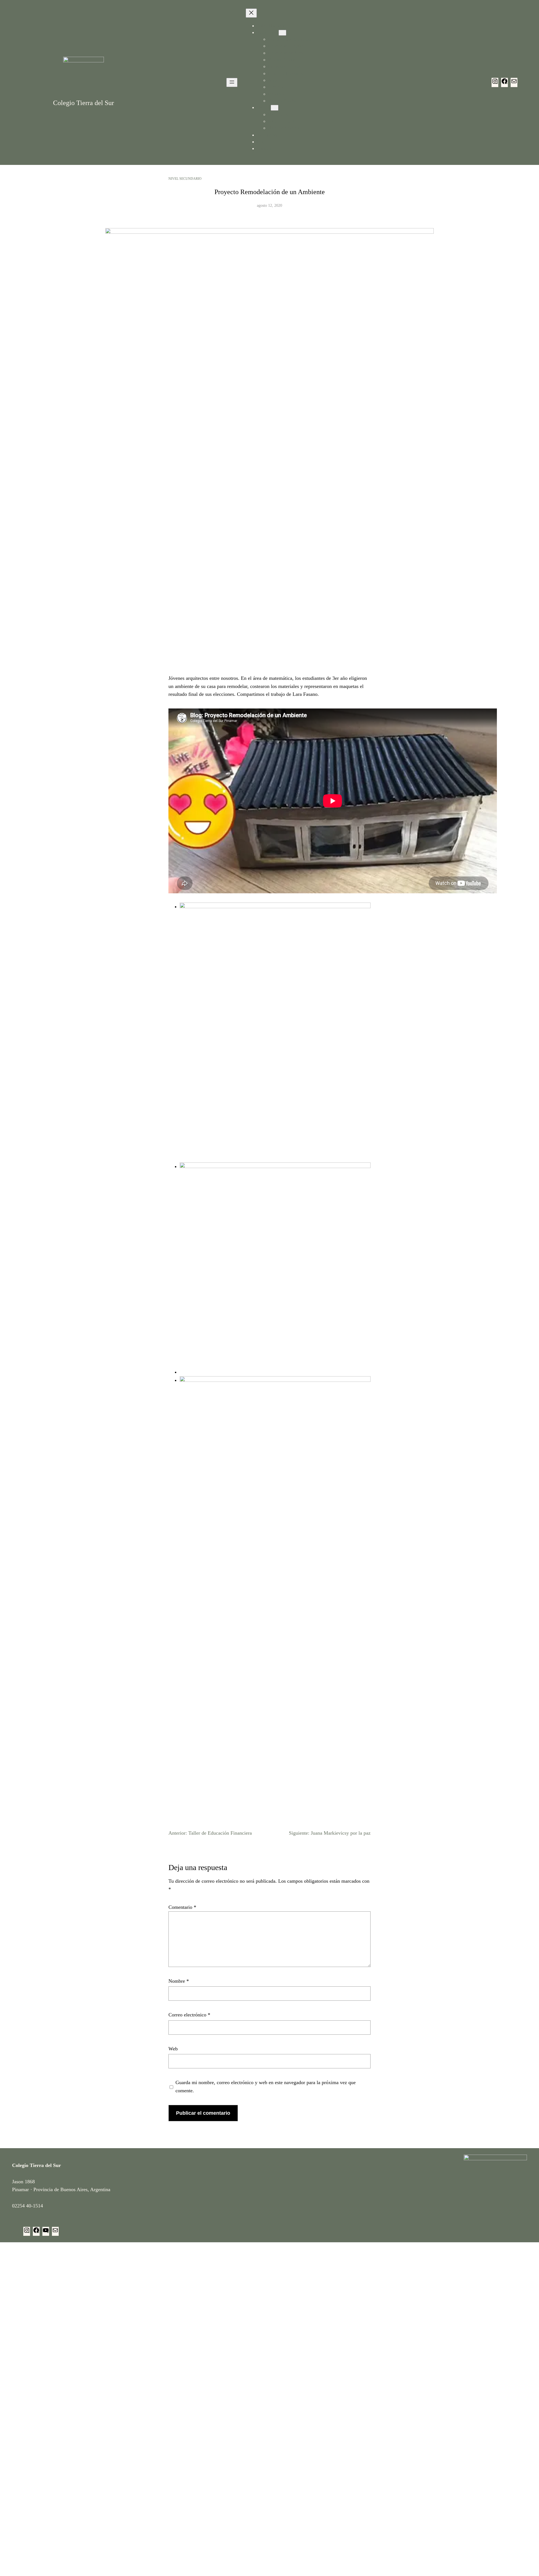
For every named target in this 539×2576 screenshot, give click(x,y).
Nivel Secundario (185, 179)
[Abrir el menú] (232, 82)
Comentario (182, 1907)
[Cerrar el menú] (251, 13)
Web (173, 2049)
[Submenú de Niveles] (275, 108)
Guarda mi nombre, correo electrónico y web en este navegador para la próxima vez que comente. (266, 2087)
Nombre (179, 1981)
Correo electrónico (189, 2015)
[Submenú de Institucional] (282, 33)
